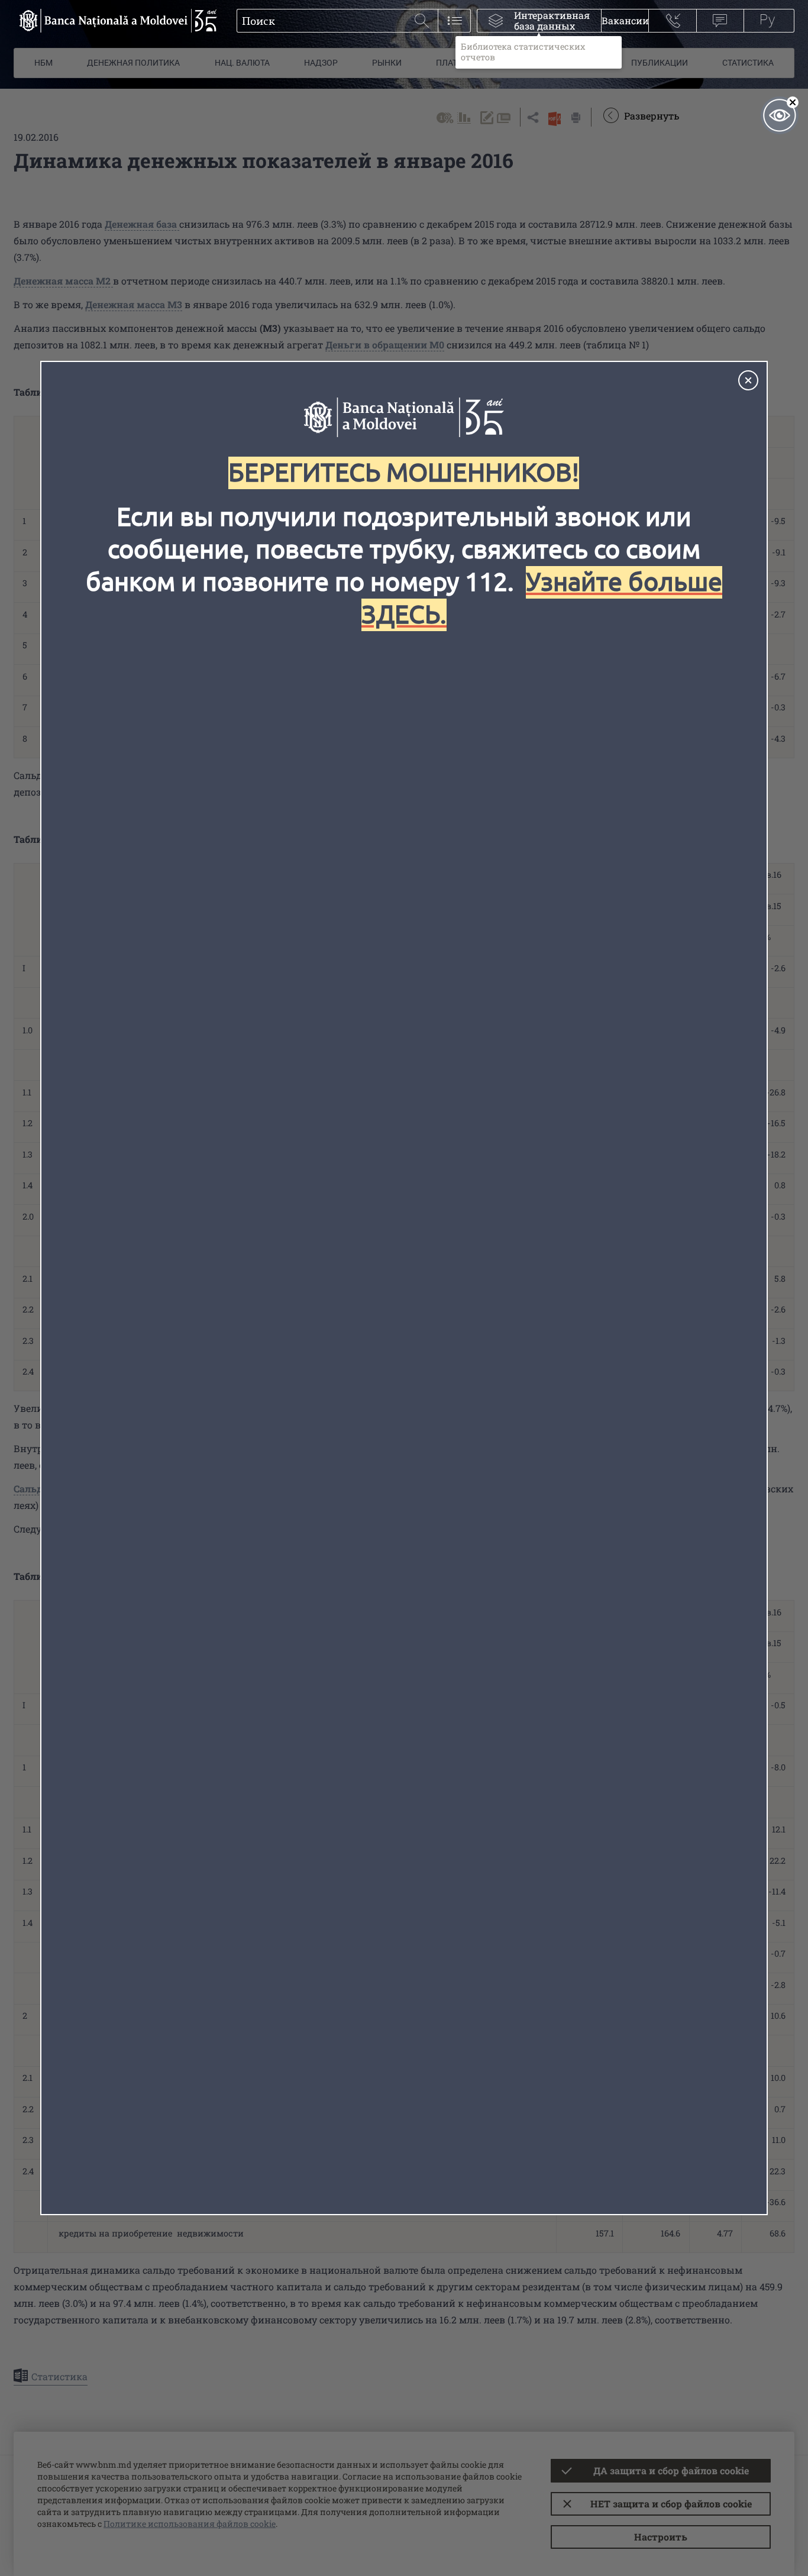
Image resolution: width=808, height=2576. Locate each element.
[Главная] (115, 21)
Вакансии (625, 20)
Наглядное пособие (780, 115)
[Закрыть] (748, 380)
